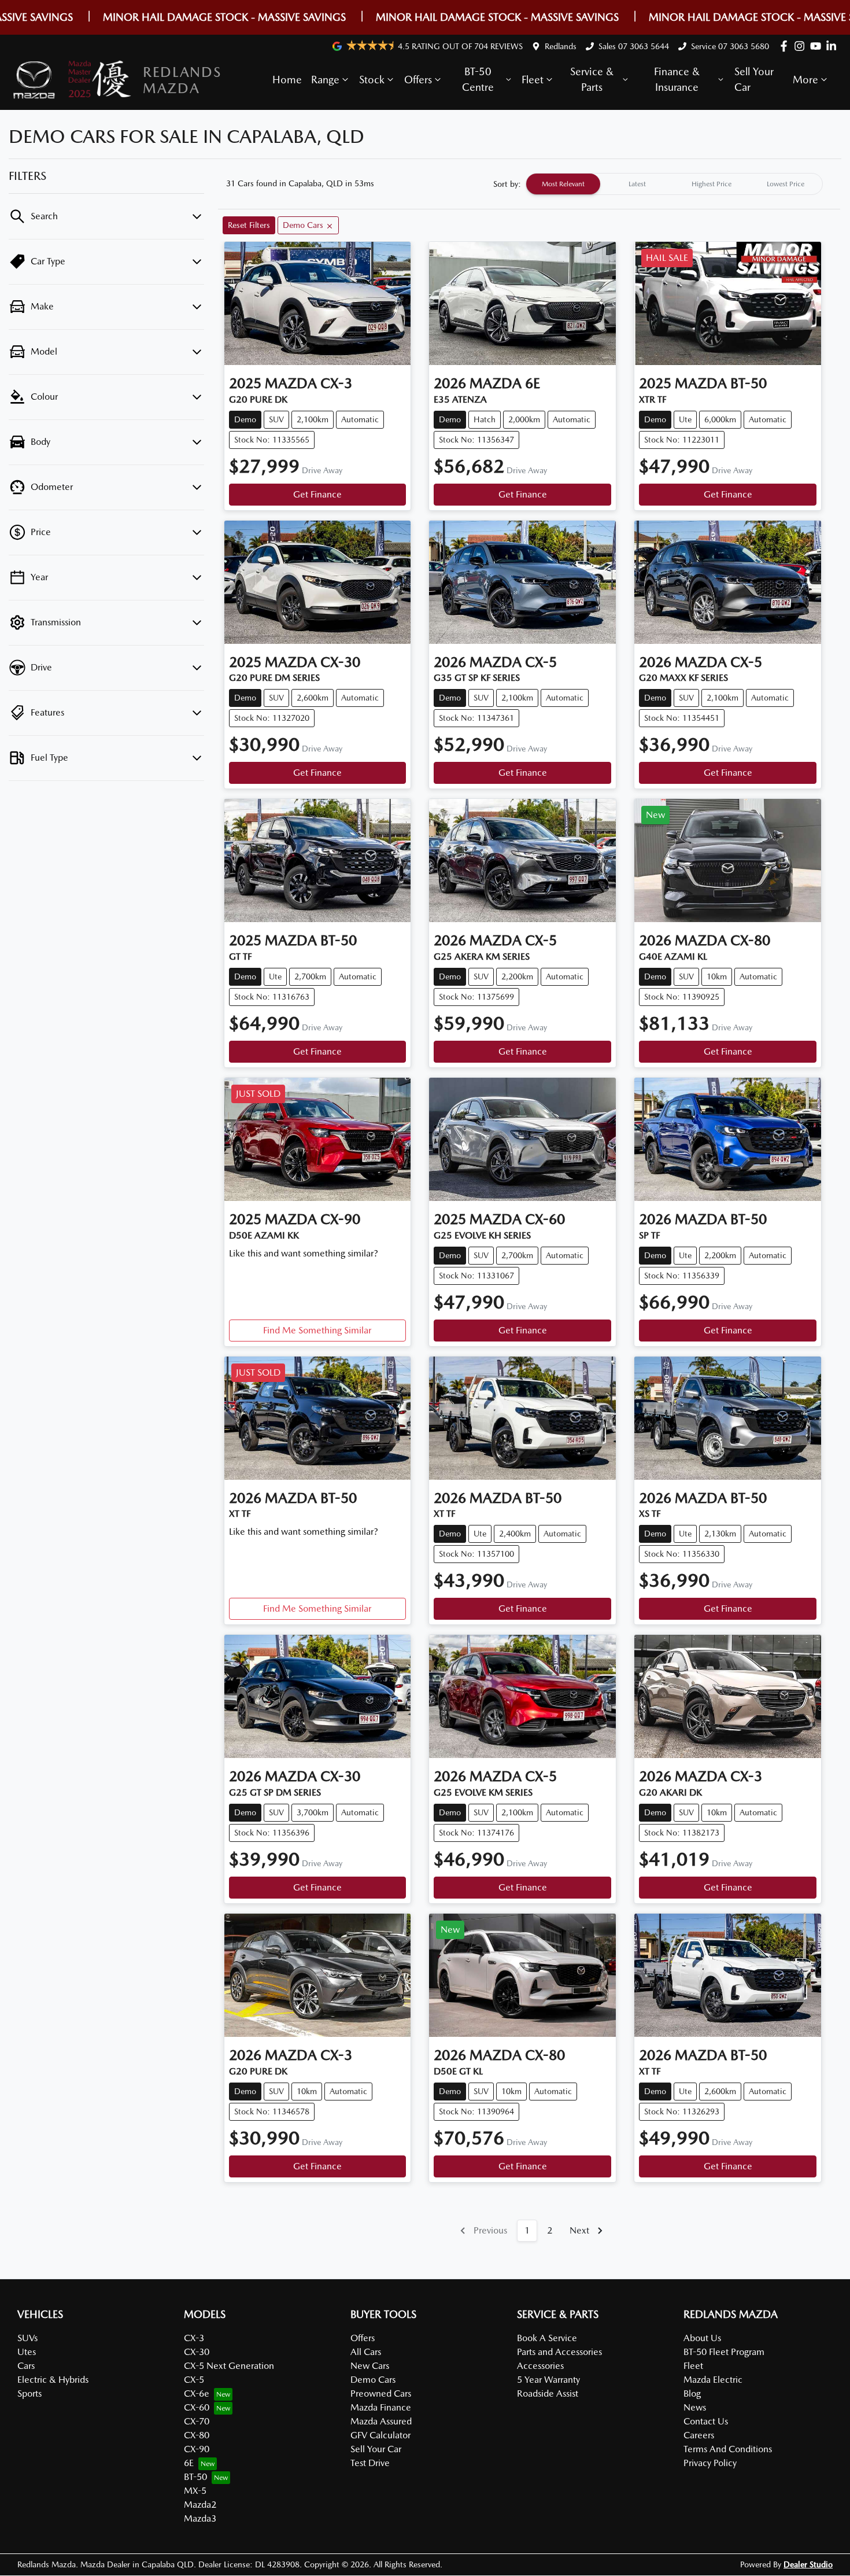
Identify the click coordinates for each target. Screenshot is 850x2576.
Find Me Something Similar (317, 1330)
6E (189, 2463)
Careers (699, 2435)
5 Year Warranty (548, 2380)
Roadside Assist (548, 2393)
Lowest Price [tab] (786, 184)
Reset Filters (249, 225)
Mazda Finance (381, 2407)
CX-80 (197, 2435)
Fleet (533, 80)
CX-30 (197, 2352)
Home (287, 80)
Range (325, 80)
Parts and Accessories (559, 2352)
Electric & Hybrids (53, 2380)
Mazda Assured (381, 2421)
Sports (29, 2393)
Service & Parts (592, 79)
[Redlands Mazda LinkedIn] (834, 46)
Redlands (561, 46)
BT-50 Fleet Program (724, 2352)
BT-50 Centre (478, 79)
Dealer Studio (808, 2564)
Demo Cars (373, 2380)
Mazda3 (200, 2518)
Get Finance (317, 494)
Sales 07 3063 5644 (634, 46)
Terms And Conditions (728, 2449)
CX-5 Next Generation (229, 2366)
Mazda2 (200, 2505)
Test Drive (370, 2463)
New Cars (370, 2366)
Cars (26, 2366)
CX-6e (197, 2393)
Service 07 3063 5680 (730, 46)
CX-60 (197, 2407)
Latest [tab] (637, 184)
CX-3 (194, 2338)
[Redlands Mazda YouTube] (818, 46)
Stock (372, 80)
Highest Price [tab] (712, 184)
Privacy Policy (710, 2463)
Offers (418, 80)
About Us (702, 2338)
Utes (27, 2352)
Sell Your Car (754, 79)
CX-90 (197, 2449)
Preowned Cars (381, 2393)
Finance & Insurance (677, 79)
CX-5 (194, 2380)
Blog (692, 2393)
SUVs (27, 2338)
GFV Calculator (380, 2435)
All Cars (366, 2352)
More (805, 80)
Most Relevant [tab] (563, 184)
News (695, 2407)
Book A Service (547, 2338)
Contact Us (706, 2421)
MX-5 (195, 2491)
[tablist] (674, 184)
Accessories (540, 2366)
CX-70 (197, 2421)
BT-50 (195, 2477)
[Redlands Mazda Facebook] (786, 46)
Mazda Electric (713, 2380)
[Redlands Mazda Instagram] (802, 46)
